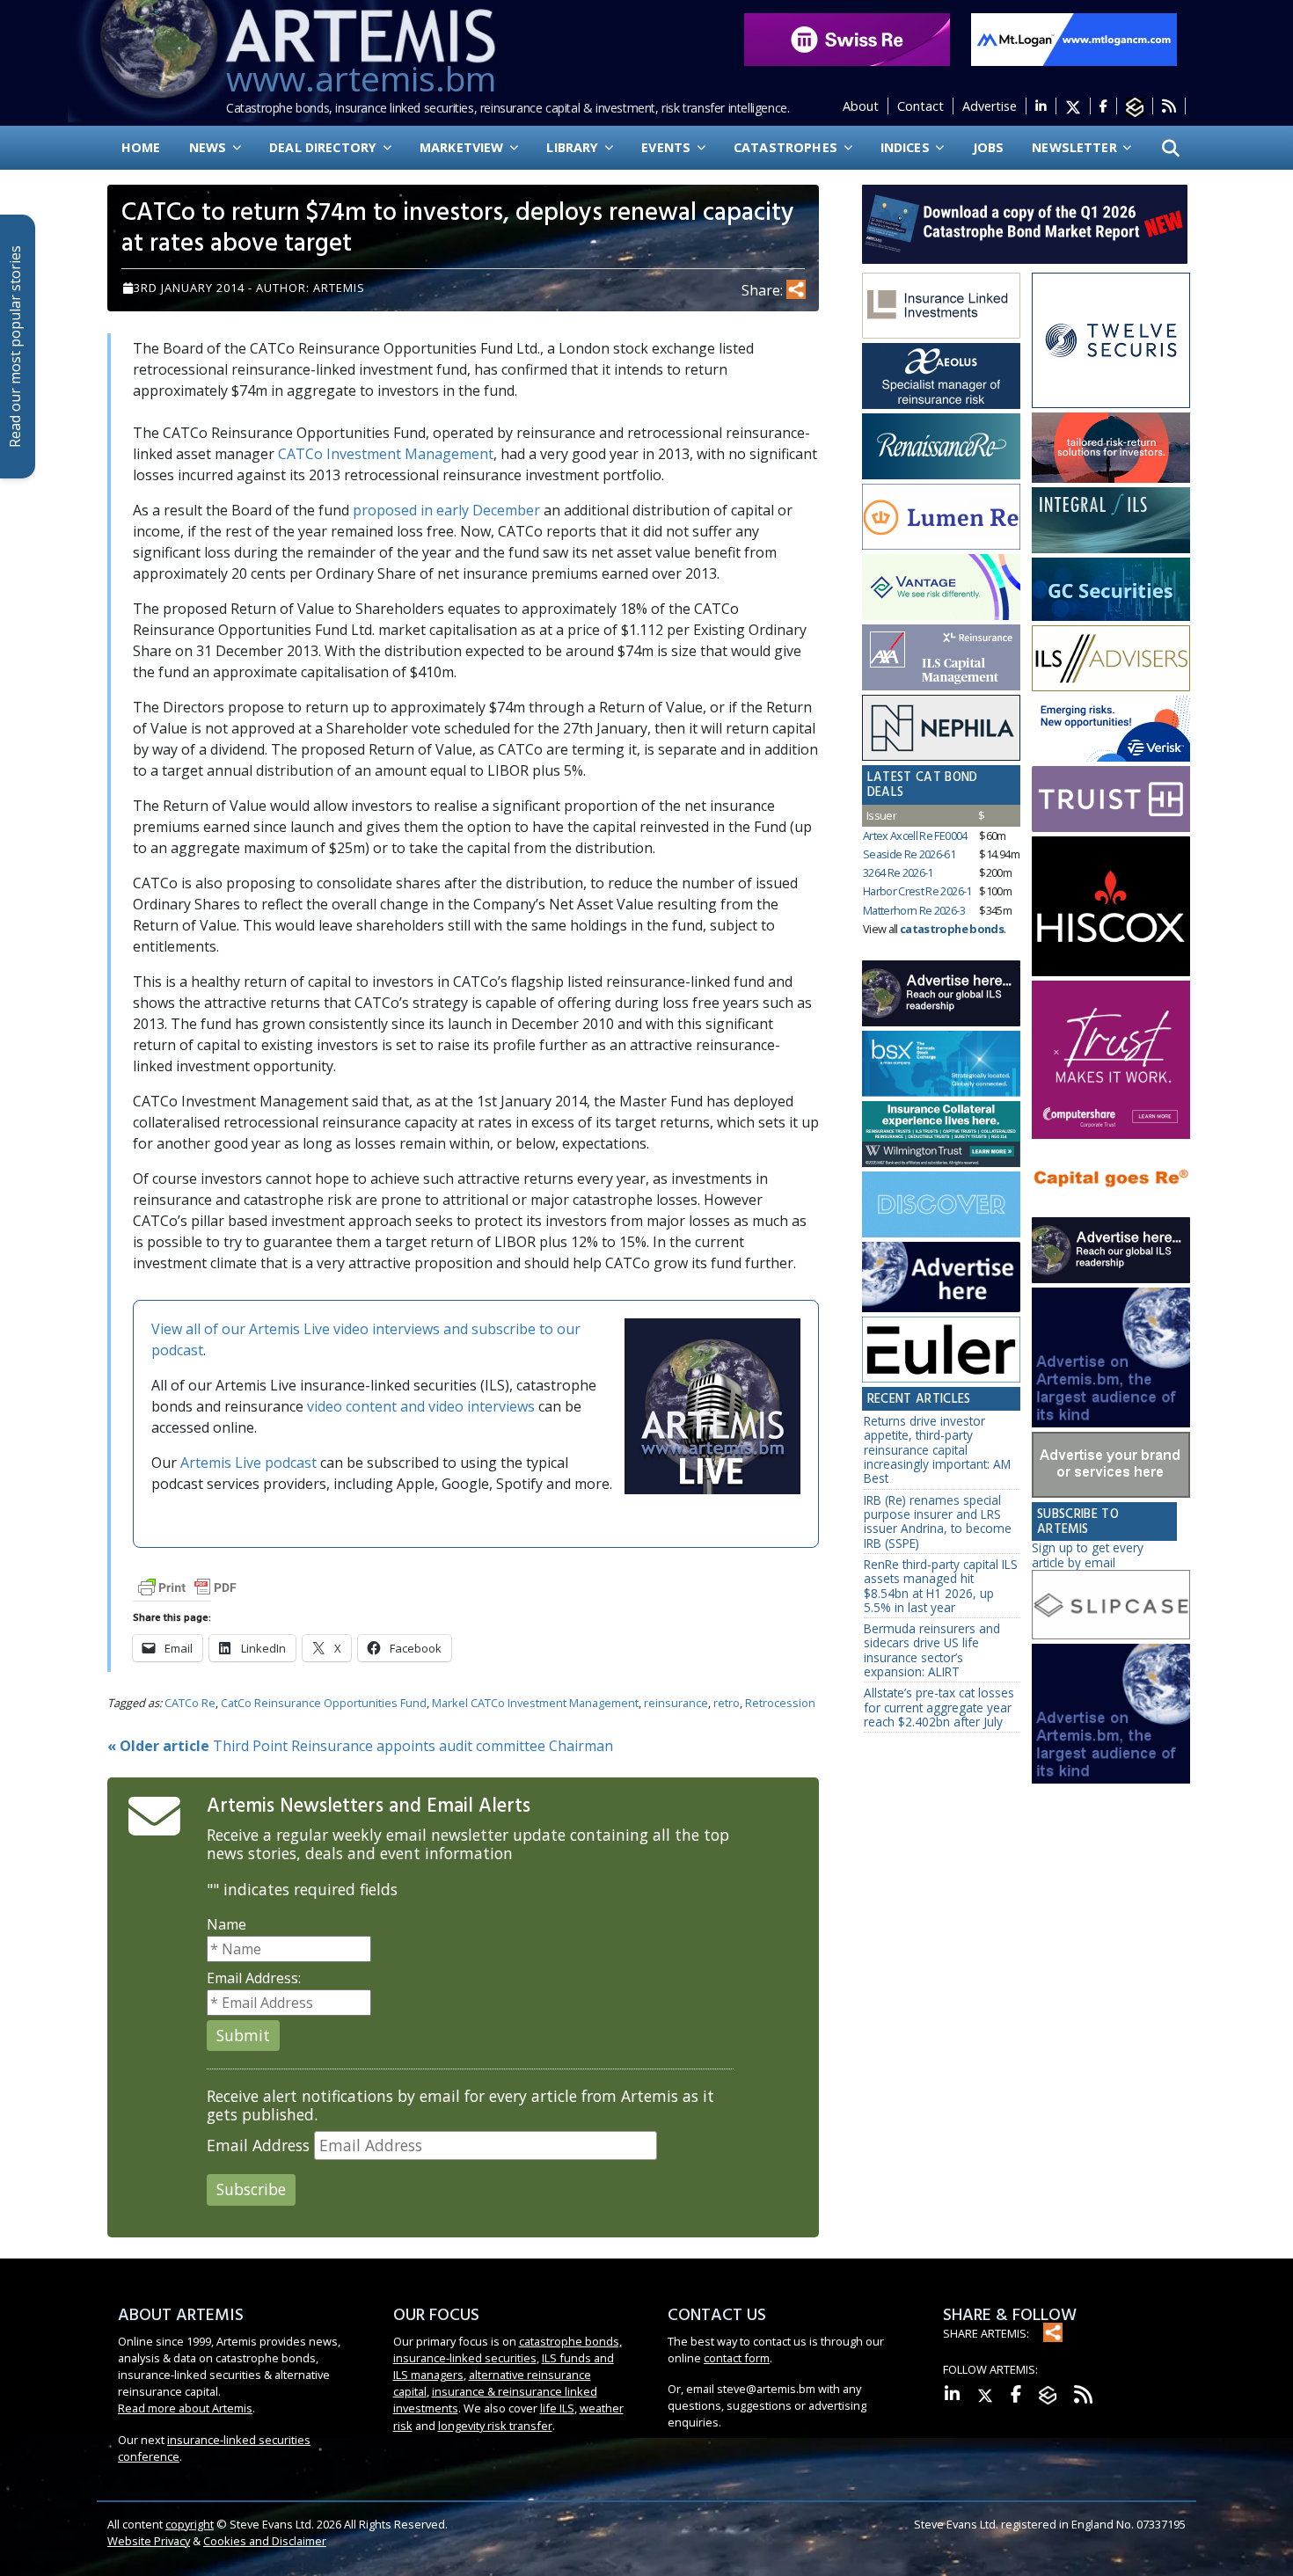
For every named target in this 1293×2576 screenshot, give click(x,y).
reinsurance (676, 1703)
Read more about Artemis (185, 2408)
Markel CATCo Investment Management (535, 1703)
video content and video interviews (421, 1406)
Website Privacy (149, 2541)
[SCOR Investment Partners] (941, 1206)
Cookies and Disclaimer (265, 2541)
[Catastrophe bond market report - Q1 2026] (1016, 223)
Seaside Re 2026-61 (909, 854)
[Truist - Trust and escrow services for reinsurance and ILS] (1111, 799)
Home (141, 147)
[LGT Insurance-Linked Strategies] (941, 517)
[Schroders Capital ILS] (1111, 448)
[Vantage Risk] (941, 587)
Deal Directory (325, 147)
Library (574, 147)
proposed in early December (446, 510)
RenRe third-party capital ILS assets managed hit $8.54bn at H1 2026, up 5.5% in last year (941, 1586)
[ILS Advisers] (1111, 659)
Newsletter (1076, 147)
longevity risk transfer (495, 2426)
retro (727, 1703)
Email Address (258, 2145)
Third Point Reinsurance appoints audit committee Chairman (360, 1746)
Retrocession (780, 1703)
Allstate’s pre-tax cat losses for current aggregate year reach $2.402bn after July (939, 1707)
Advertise (990, 106)
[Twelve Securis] (1111, 341)
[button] (1171, 148)
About (861, 106)
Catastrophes (787, 147)
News (210, 147)
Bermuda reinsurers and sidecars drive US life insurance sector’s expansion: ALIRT (932, 1650)
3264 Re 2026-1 (898, 872)
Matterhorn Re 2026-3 (914, 910)
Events (668, 147)
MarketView (464, 147)
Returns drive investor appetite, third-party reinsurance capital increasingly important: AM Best (937, 1449)
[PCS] (1111, 729)
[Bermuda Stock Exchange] (941, 1064)
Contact (920, 106)
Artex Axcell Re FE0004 (915, 836)
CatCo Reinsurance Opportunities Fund (324, 1703)
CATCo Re (190, 1703)
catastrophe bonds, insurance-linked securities (508, 2350)
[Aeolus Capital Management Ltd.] (941, 376)
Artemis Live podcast (248, 1463)
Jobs (989, 147)
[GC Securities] (1111, 589)
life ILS (557, 2408)
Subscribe (251, 2189)
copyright (190, 2524)
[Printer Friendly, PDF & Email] (187, 1586)
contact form (737, 2358)
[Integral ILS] (1111, 520)
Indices (907, 147)
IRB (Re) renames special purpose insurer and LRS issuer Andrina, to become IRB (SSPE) (938, 1522)
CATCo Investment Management (386, 454)
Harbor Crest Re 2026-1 (917, 891)
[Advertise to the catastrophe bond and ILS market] (1111, 1465)
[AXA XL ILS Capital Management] (941, 658)
